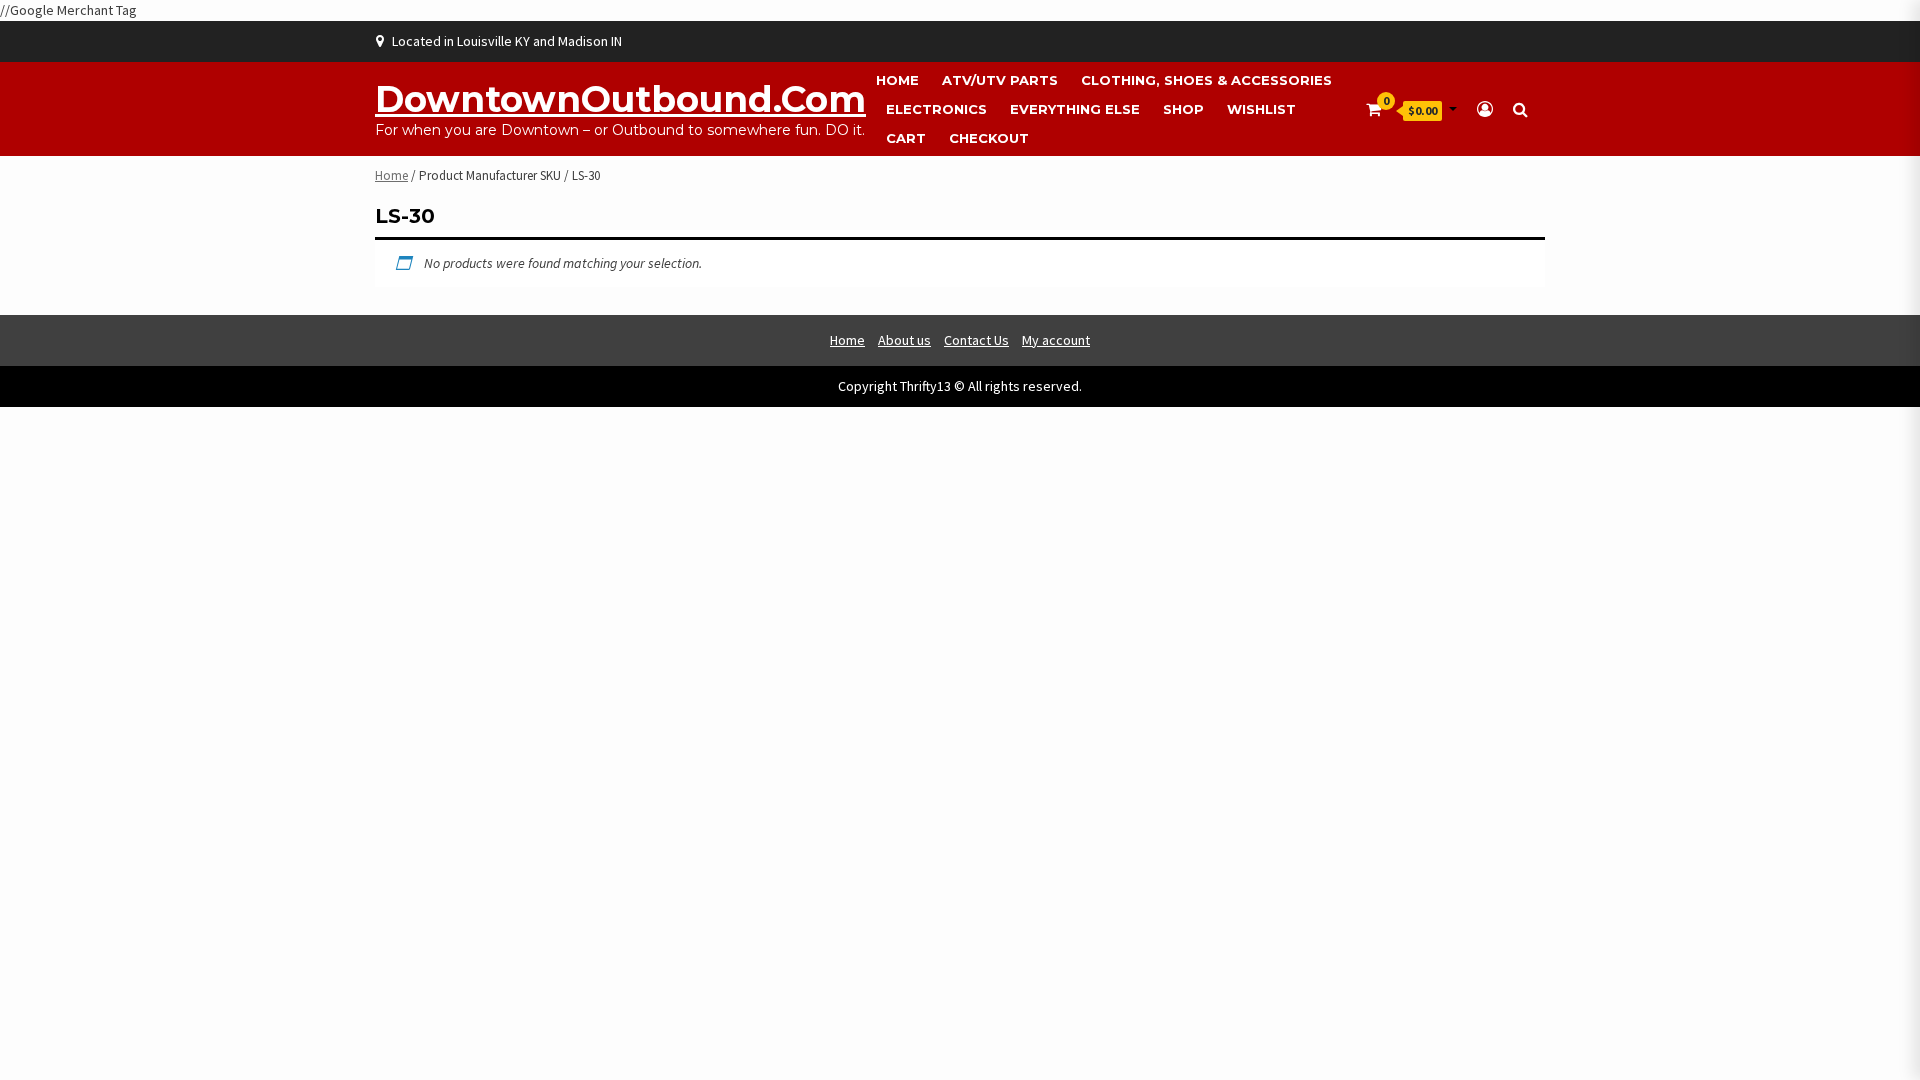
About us (904, 340)
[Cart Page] (1373, 109)
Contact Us (976, 340)
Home (897, 80)
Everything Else (1075, 109)
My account (1056, 340)
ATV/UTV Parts (1000, 80)
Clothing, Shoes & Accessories (1206, 80)
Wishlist (1261, 109)
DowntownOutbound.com (620, 99)
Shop (1183, 109)
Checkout (989, 138)
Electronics (936, 109)
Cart (906, 138)
